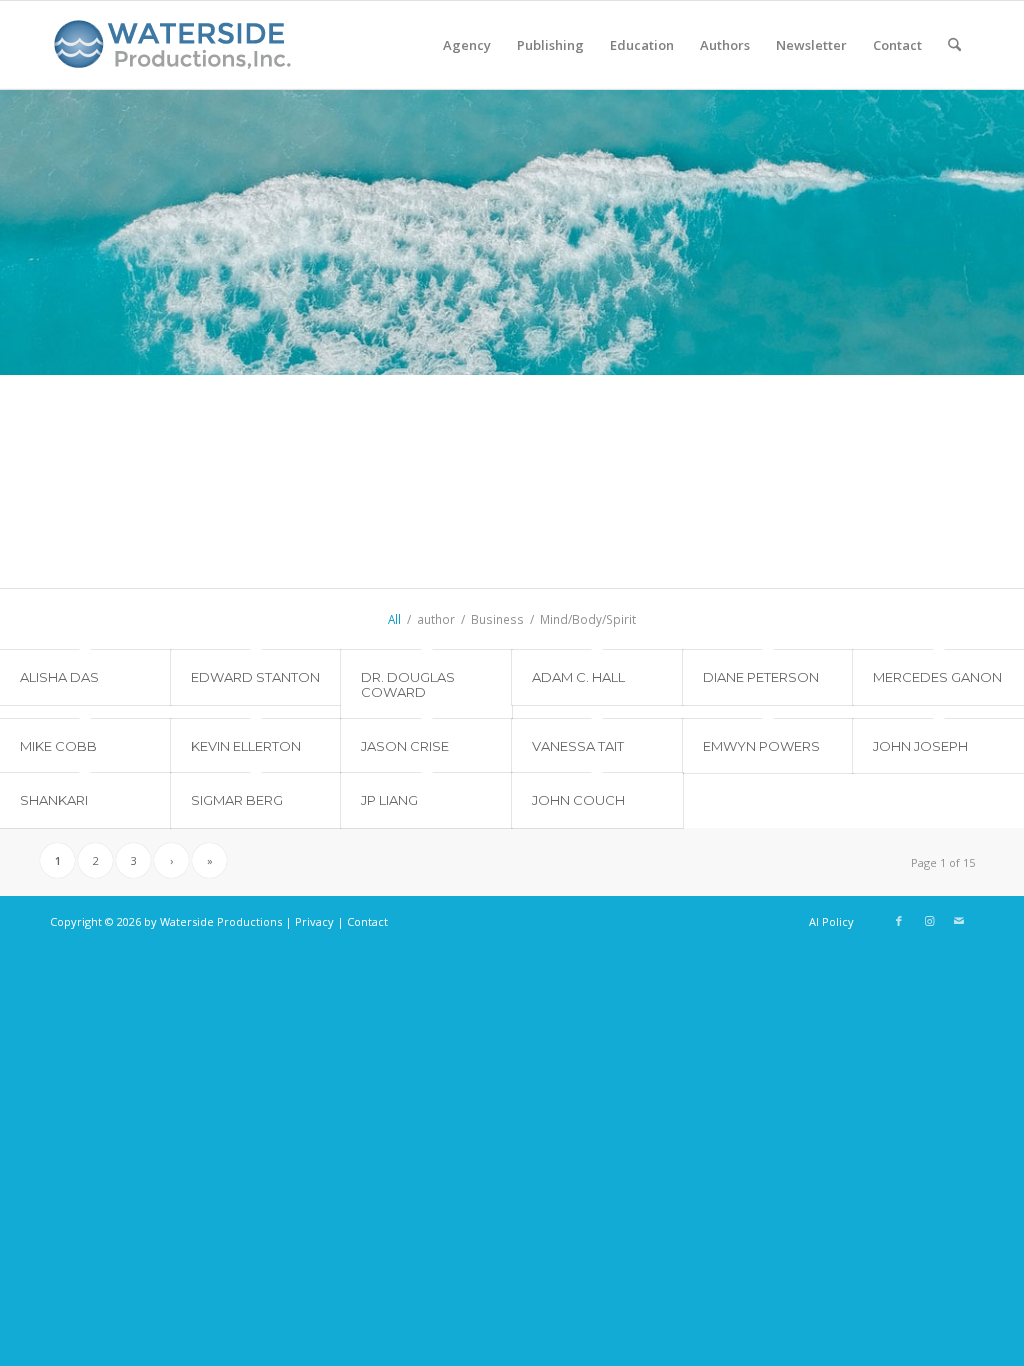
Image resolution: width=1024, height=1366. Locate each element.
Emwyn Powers (761, 746)
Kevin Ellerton (246, 746)
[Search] (954, 45)
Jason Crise (405, 746)
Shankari (54, 800)
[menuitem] (467, 45)
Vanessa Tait (578, 746)
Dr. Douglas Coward (408, 684)
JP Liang (389, 800)
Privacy (314, 921)
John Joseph (920, 746)
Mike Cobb (58, 746)
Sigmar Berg (237, 800)
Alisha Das (59, 677)
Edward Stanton (255, 677)
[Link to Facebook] (899, 921)
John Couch (578, 800)
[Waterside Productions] (176, 53)
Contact (367, 921)
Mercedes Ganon (937, 677)
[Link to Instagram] (929, 921)
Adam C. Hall (578, 677)
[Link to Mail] (959, 921)
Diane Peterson (761, 677)
